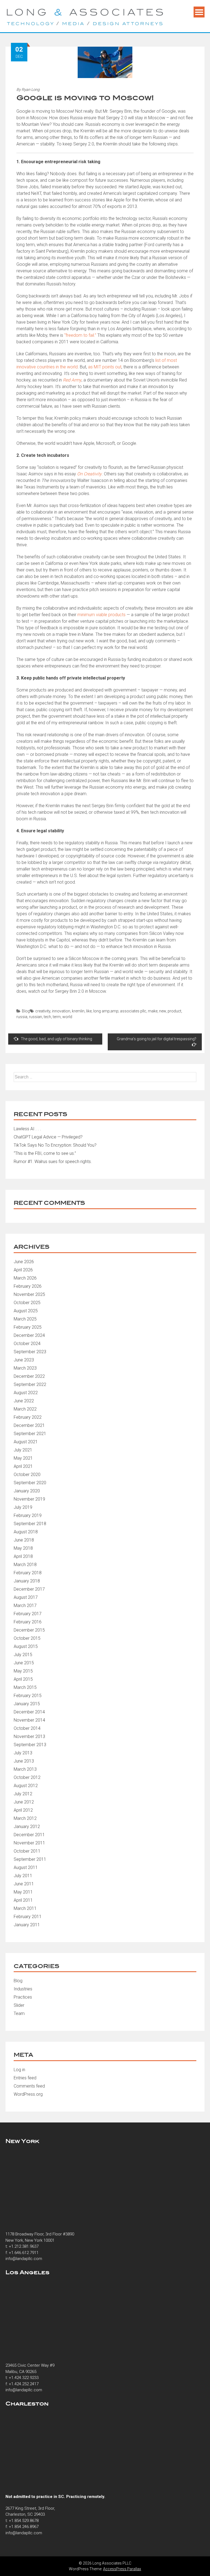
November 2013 (29, 1736)
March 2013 (25, 1769)
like (89, 1011)
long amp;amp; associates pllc (120, 1011)
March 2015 (25, 1687)
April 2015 (23, 1679)
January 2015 (27, 1704)
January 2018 (27, 1581)
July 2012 (23, 1794)
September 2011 (30, 1859)
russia (22, 1017)
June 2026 (24, 1262)
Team (19, 2013)
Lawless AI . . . (27, 1129)
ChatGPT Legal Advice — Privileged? (48, 1137)
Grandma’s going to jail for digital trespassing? (157, 1039)
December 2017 (29, 1589)
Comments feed (29, 2086)
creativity (43, 1011)
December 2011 (29, 1835)
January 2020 (27, 1491)
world (67, 1017)
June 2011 (24, 1884)
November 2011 (29, 1843)
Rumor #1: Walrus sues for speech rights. (53, 1162)
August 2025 (26, 1311)
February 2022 (28, 1417)
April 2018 (23, 1556)
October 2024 (27, 1344)
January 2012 (27, 1827)
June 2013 (24, 1761)
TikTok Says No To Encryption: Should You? (55, 1145)
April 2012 (23, 1810)
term (57, 1017)
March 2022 (25, 1409)
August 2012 (26, 1786)
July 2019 (23, 1507)
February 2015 (28, 1696)
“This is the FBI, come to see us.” (45, 1153)
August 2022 (26, 1393)
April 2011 (23, 1900)
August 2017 (26, 1597)
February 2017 (28, 1614)
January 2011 (27, 1925)
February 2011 (28, 1917)
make (153, 1011)
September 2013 (30, 1745)
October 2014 (27, 1728)
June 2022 (24, 1401)
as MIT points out (105, 367)
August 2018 (26, 1532)
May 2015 (23, 1671)
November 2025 (29, 1294)
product (174, 1011)
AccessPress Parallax (122, 2569)
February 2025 (28, 1327)
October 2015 (27, 1638)
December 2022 (29, 1376)
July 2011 (23, 1876)
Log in (19, 2070)
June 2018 (24, 1540)
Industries (23, 1989)
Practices (23, 1997)
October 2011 (27, 1851)
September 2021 (30, 1434)
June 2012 (24, 1802)
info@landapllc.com (24, 2259)
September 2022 (30, 1384)
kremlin (78, 1011)
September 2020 (30, 1483)
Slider (19, 2005)
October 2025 (27, 1303)
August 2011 (26, 1867)
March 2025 (25, 1319)
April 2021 (23, 1466)
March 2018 (25, 1565)
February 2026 (28, 1286)
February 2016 (28, 1622)
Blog (26, 1011)
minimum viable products (101, 615)
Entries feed (25, 2078)
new (163, 1011)
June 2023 (24, 1360)
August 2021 (26, 1442)
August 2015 (26, 1646)
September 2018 (30, 1524)
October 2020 (27, 1475)
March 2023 (25, 1368)
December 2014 (29, 1712)
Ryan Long (31, 90)
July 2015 (23, 1655)
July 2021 (23, 1450)
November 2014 (29, 1720)
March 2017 (25, 1605)
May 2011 (23, 1892)
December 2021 (29, 1425)
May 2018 (23, 1548)
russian (36, 1017)
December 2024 (29, 1335)
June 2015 (24, 1663)
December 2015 (29, 1630)
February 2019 (28, 1515)
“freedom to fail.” (80, 335)
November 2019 (29, 1499)
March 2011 (25, 1908)
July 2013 (23, 1753)
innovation (61, 1011)
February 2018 (28, 1573)
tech (47, 1017)
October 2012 (27, 1777)
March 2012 (25, 1818)
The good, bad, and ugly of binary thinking (56, 1039)
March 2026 (25, 1278)
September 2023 (30, 1352)
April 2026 (23, 1270)
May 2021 (23, 1458)
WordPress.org (28, 2094)
